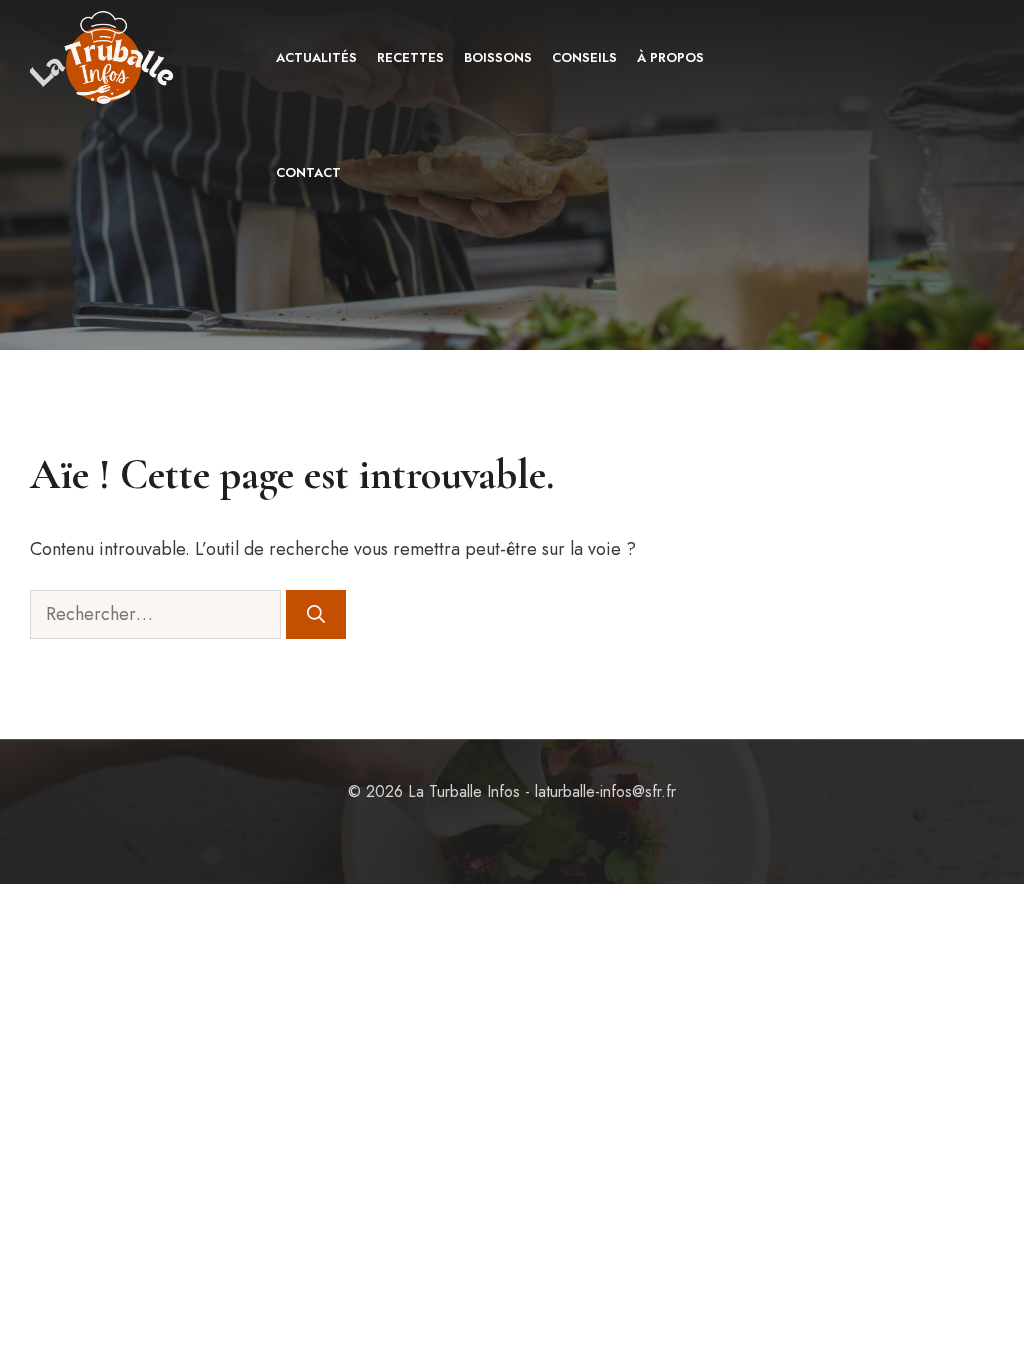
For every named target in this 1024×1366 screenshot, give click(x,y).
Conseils (584, 57)
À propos (670, 57)
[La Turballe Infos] (103, 57)
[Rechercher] (316, 614)
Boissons (498, 57)
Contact (308, 172)
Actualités (316, 57)
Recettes (410, 57)
